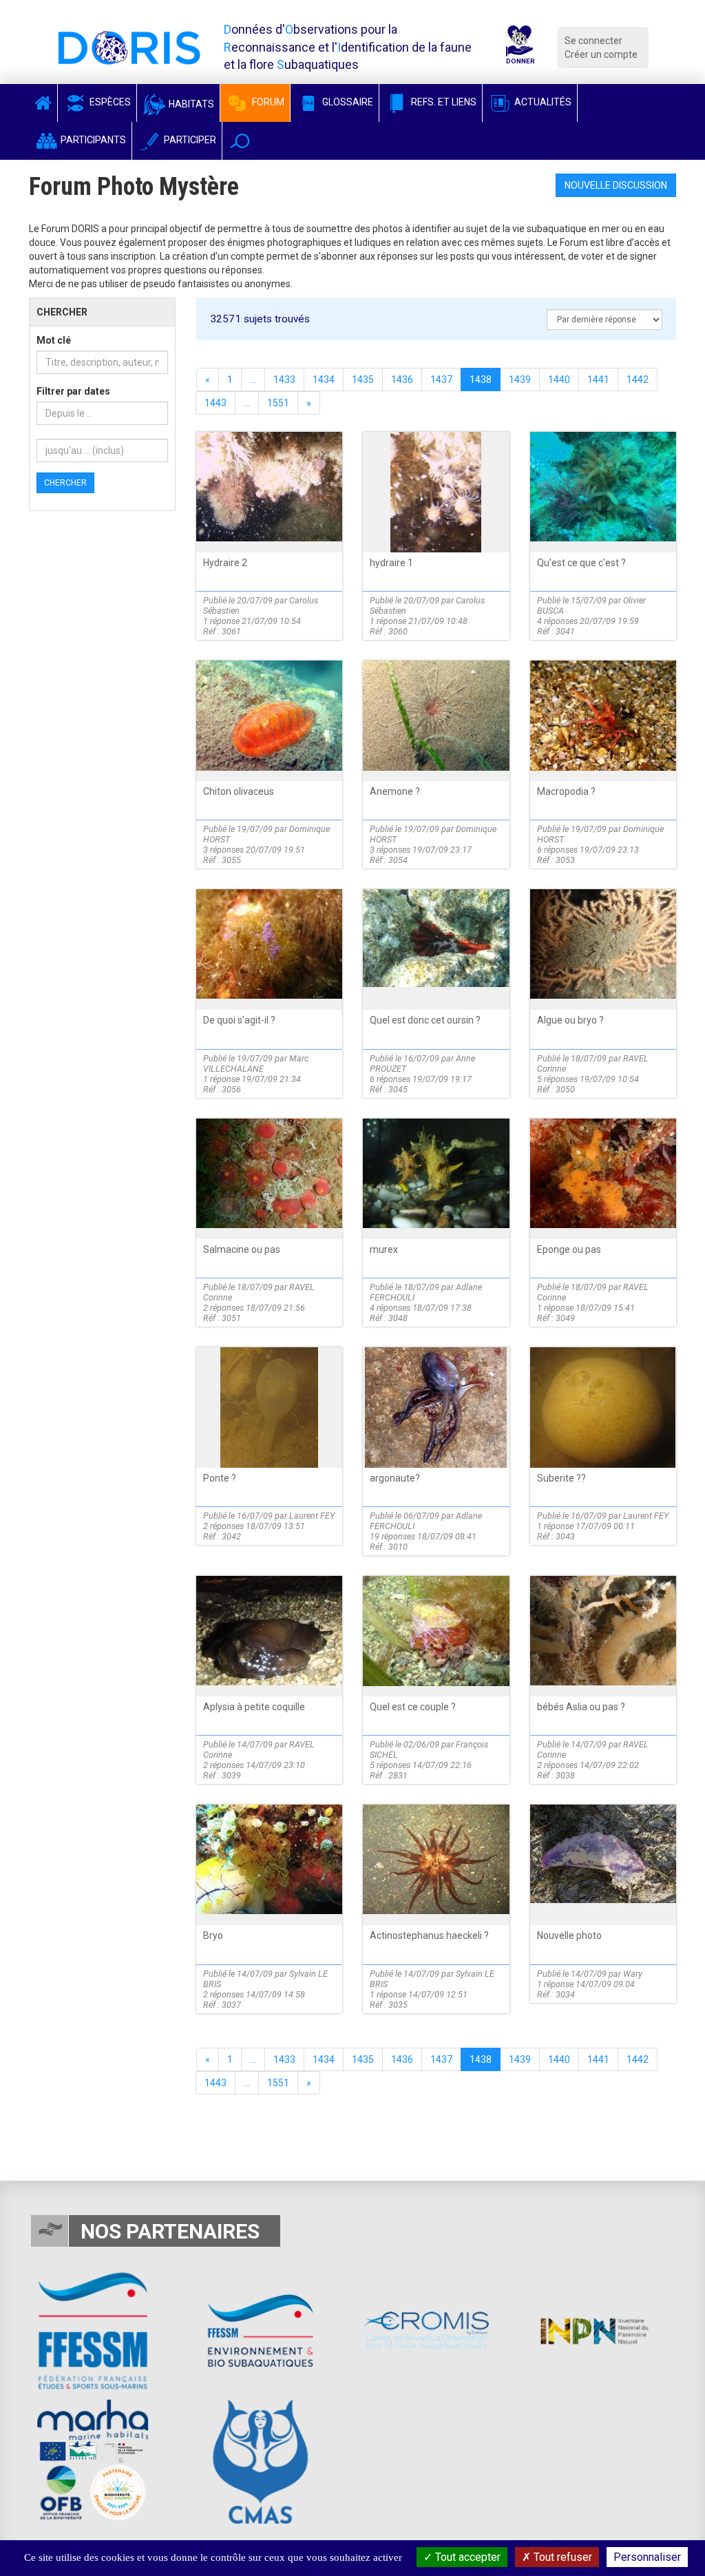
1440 (559, 380)
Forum (267, 102)
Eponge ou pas (569, 1249)
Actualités (542, 102)
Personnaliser (647, 2557)
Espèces (109, 102)
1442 (638, 380)
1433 (284, 380)
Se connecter (593, 41)
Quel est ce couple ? (413, 1707)
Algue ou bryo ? (570, 1020)
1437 (441, 380)
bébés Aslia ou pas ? (581, 1707)
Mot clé (54, 340)
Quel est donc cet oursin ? (425, 1020)
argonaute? (395, 1478)
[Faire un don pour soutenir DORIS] (519, 47)
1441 (598, 380)
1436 (402, 380)
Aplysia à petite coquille (254, 1707)
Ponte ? (220, 1478)
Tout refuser (561, 2557)
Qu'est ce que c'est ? (581, 563)
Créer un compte (601, 54)
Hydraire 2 (225, 563)
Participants (92, 140)
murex (384, 1249)
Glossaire (347, 102)
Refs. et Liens (443, 102)
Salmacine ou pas (242, 1249)
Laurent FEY (312, 1516)
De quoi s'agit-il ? (239, 1020)
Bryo (213, 1935)
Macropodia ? (566, 791)
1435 (363, 380)
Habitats (190, 104)
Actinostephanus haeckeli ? (429, 1935)
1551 (278, 403)
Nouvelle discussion (616, 185)
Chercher (65, 483)
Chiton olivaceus (239, 791)
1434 (324, 380)
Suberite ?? (561, 1478)
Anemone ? (395, 791)
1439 (520, 380)
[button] (240, 141)
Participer (189, 140)
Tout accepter (466, 2557)
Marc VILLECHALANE (256, 1063)
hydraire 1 (391, 563)
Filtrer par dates (73, 391)
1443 (215, 403)
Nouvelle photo (569, 1935)
